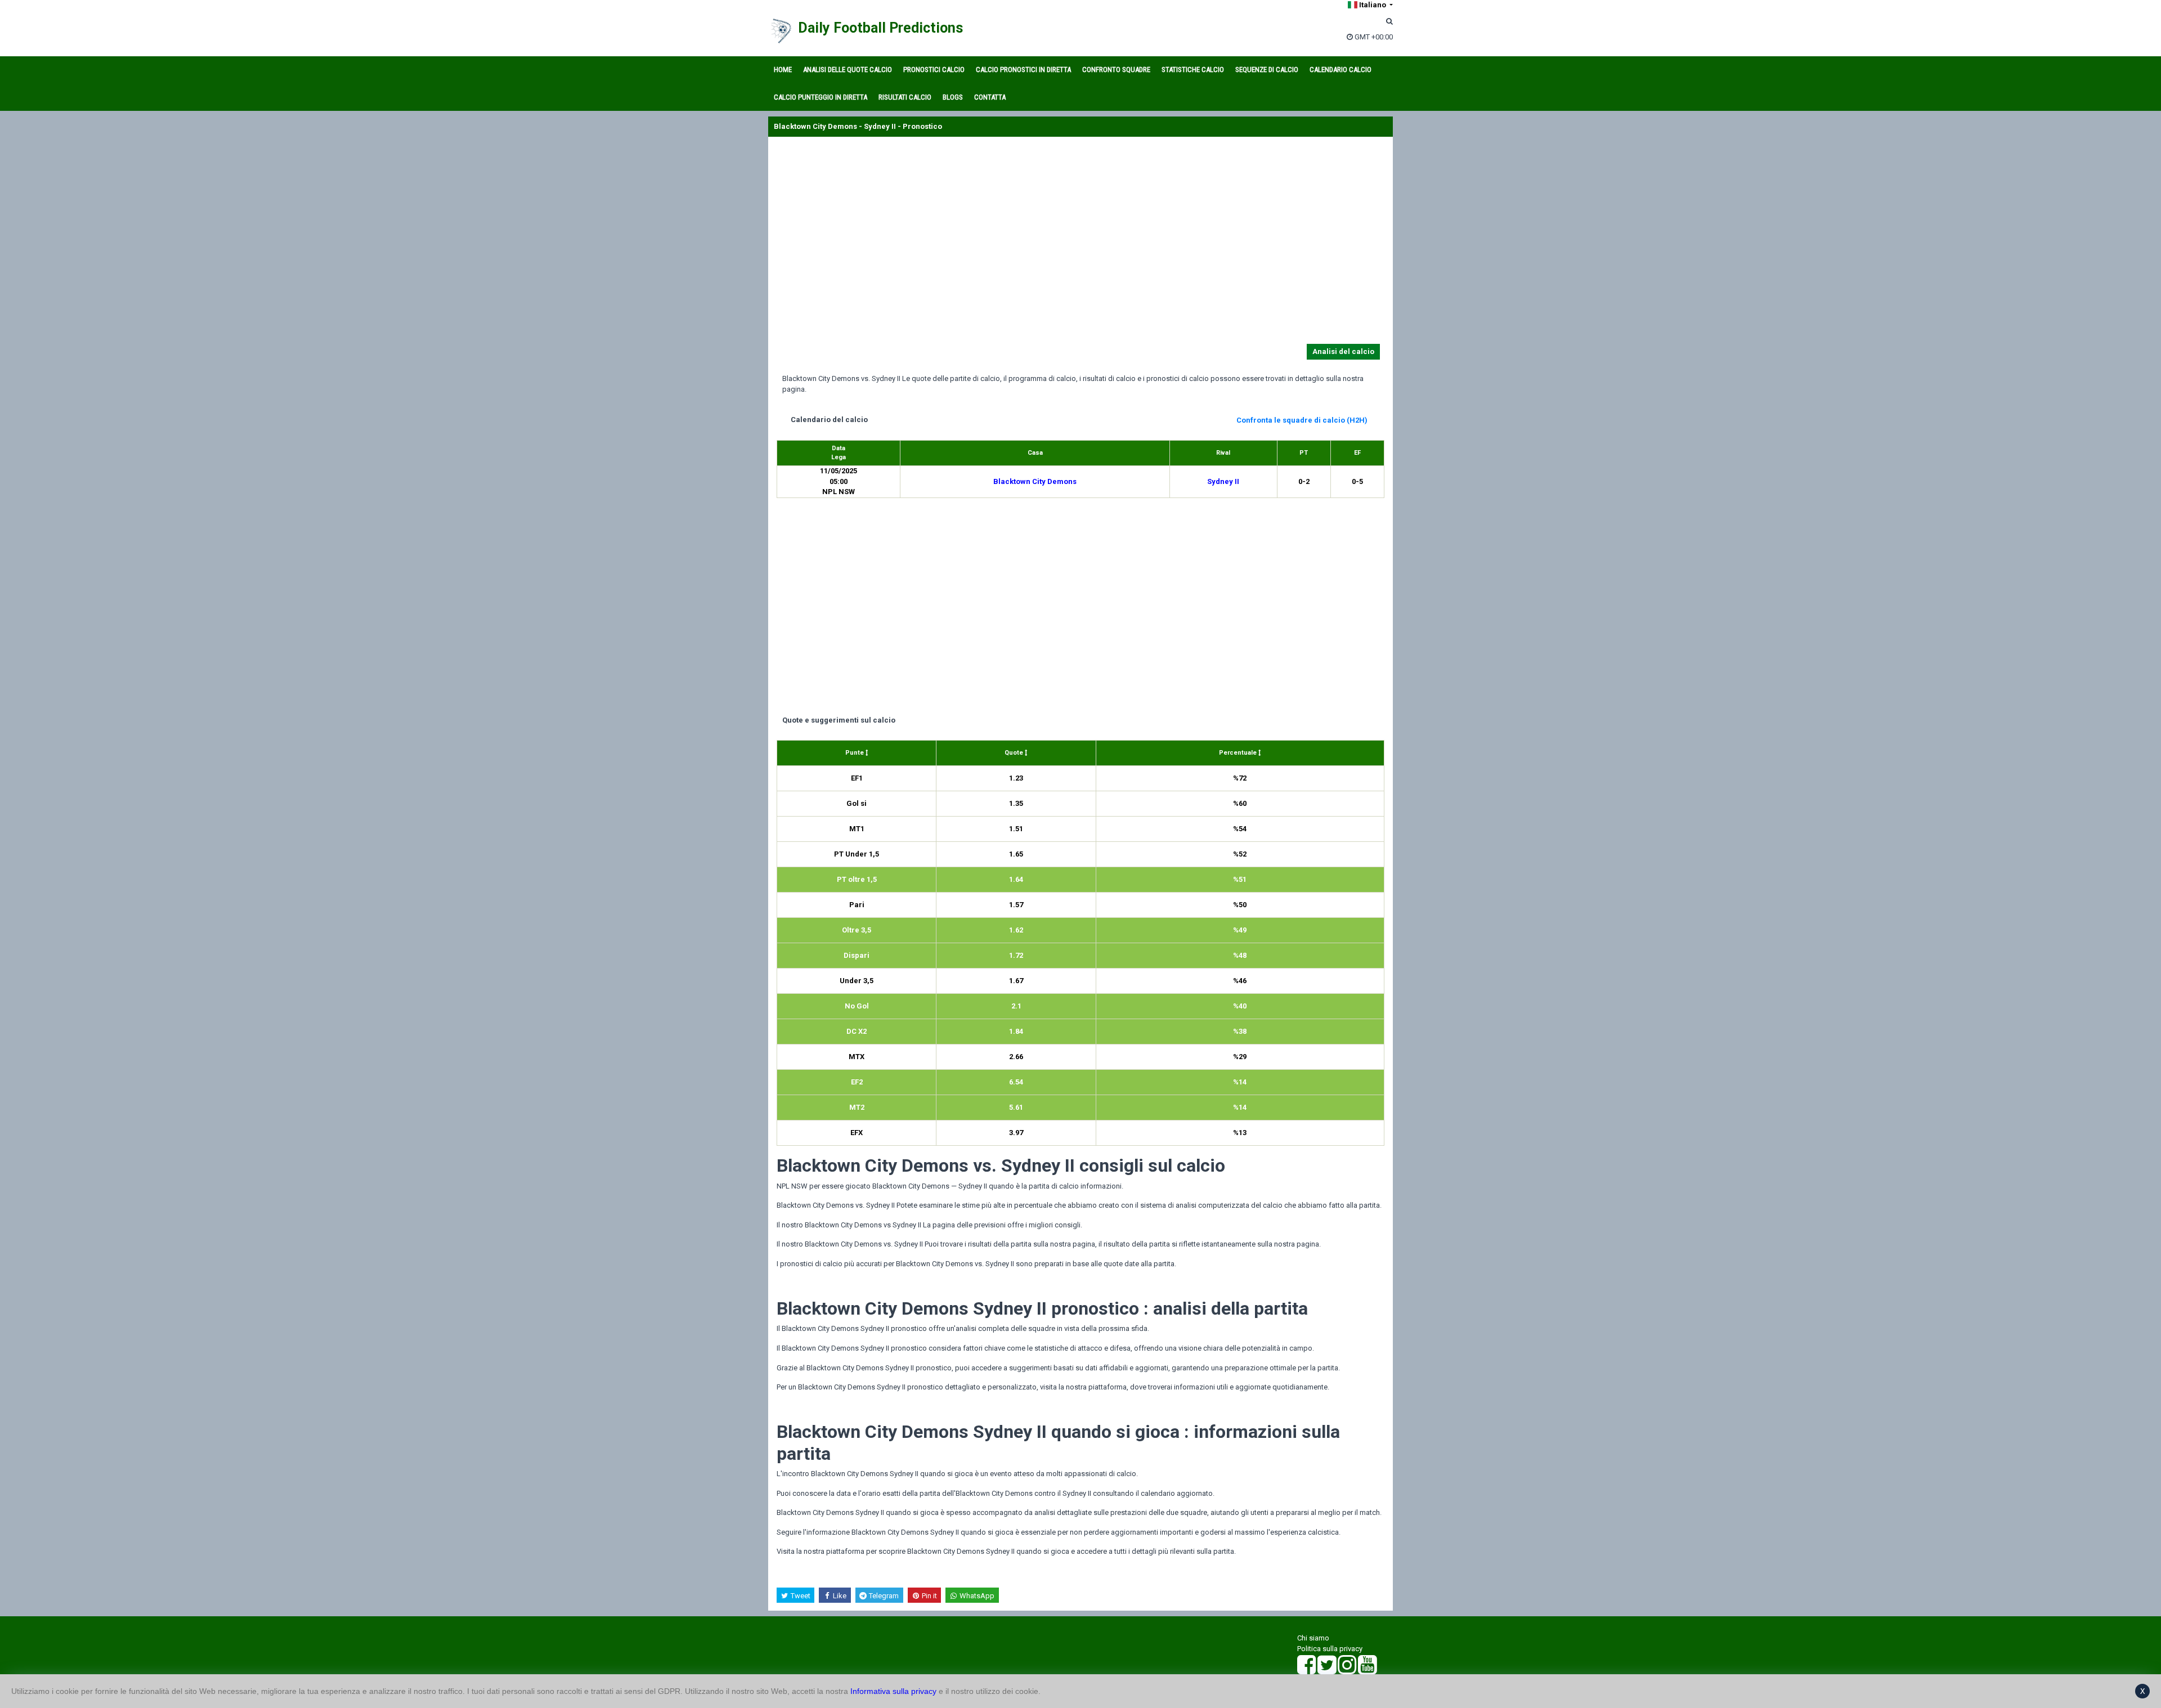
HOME (783, 70)
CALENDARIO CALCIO (1340, 70)
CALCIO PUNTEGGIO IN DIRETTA (821, 97)
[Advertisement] (1080, 243)
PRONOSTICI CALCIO (934, 70)
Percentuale (1239, 753)
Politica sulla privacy (1330, 1649)
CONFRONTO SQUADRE (1116, 70)
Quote (1015, 753)
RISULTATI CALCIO (905, 97)
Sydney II (1223, 481)
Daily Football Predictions (880, 28)
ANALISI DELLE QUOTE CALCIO (848, 70)
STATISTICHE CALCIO (1193, 70)
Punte (855, 753)
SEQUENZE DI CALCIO (1267, 70)
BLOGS (953, 97)
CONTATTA (990, 97)
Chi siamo (1313, 1638)
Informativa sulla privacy (893, 1691)
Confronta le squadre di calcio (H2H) (1302, 420)
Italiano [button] (1373, 5)
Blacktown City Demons (1035, 481)
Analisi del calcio (1343, 351)
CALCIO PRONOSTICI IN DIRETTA (1023, 70)
